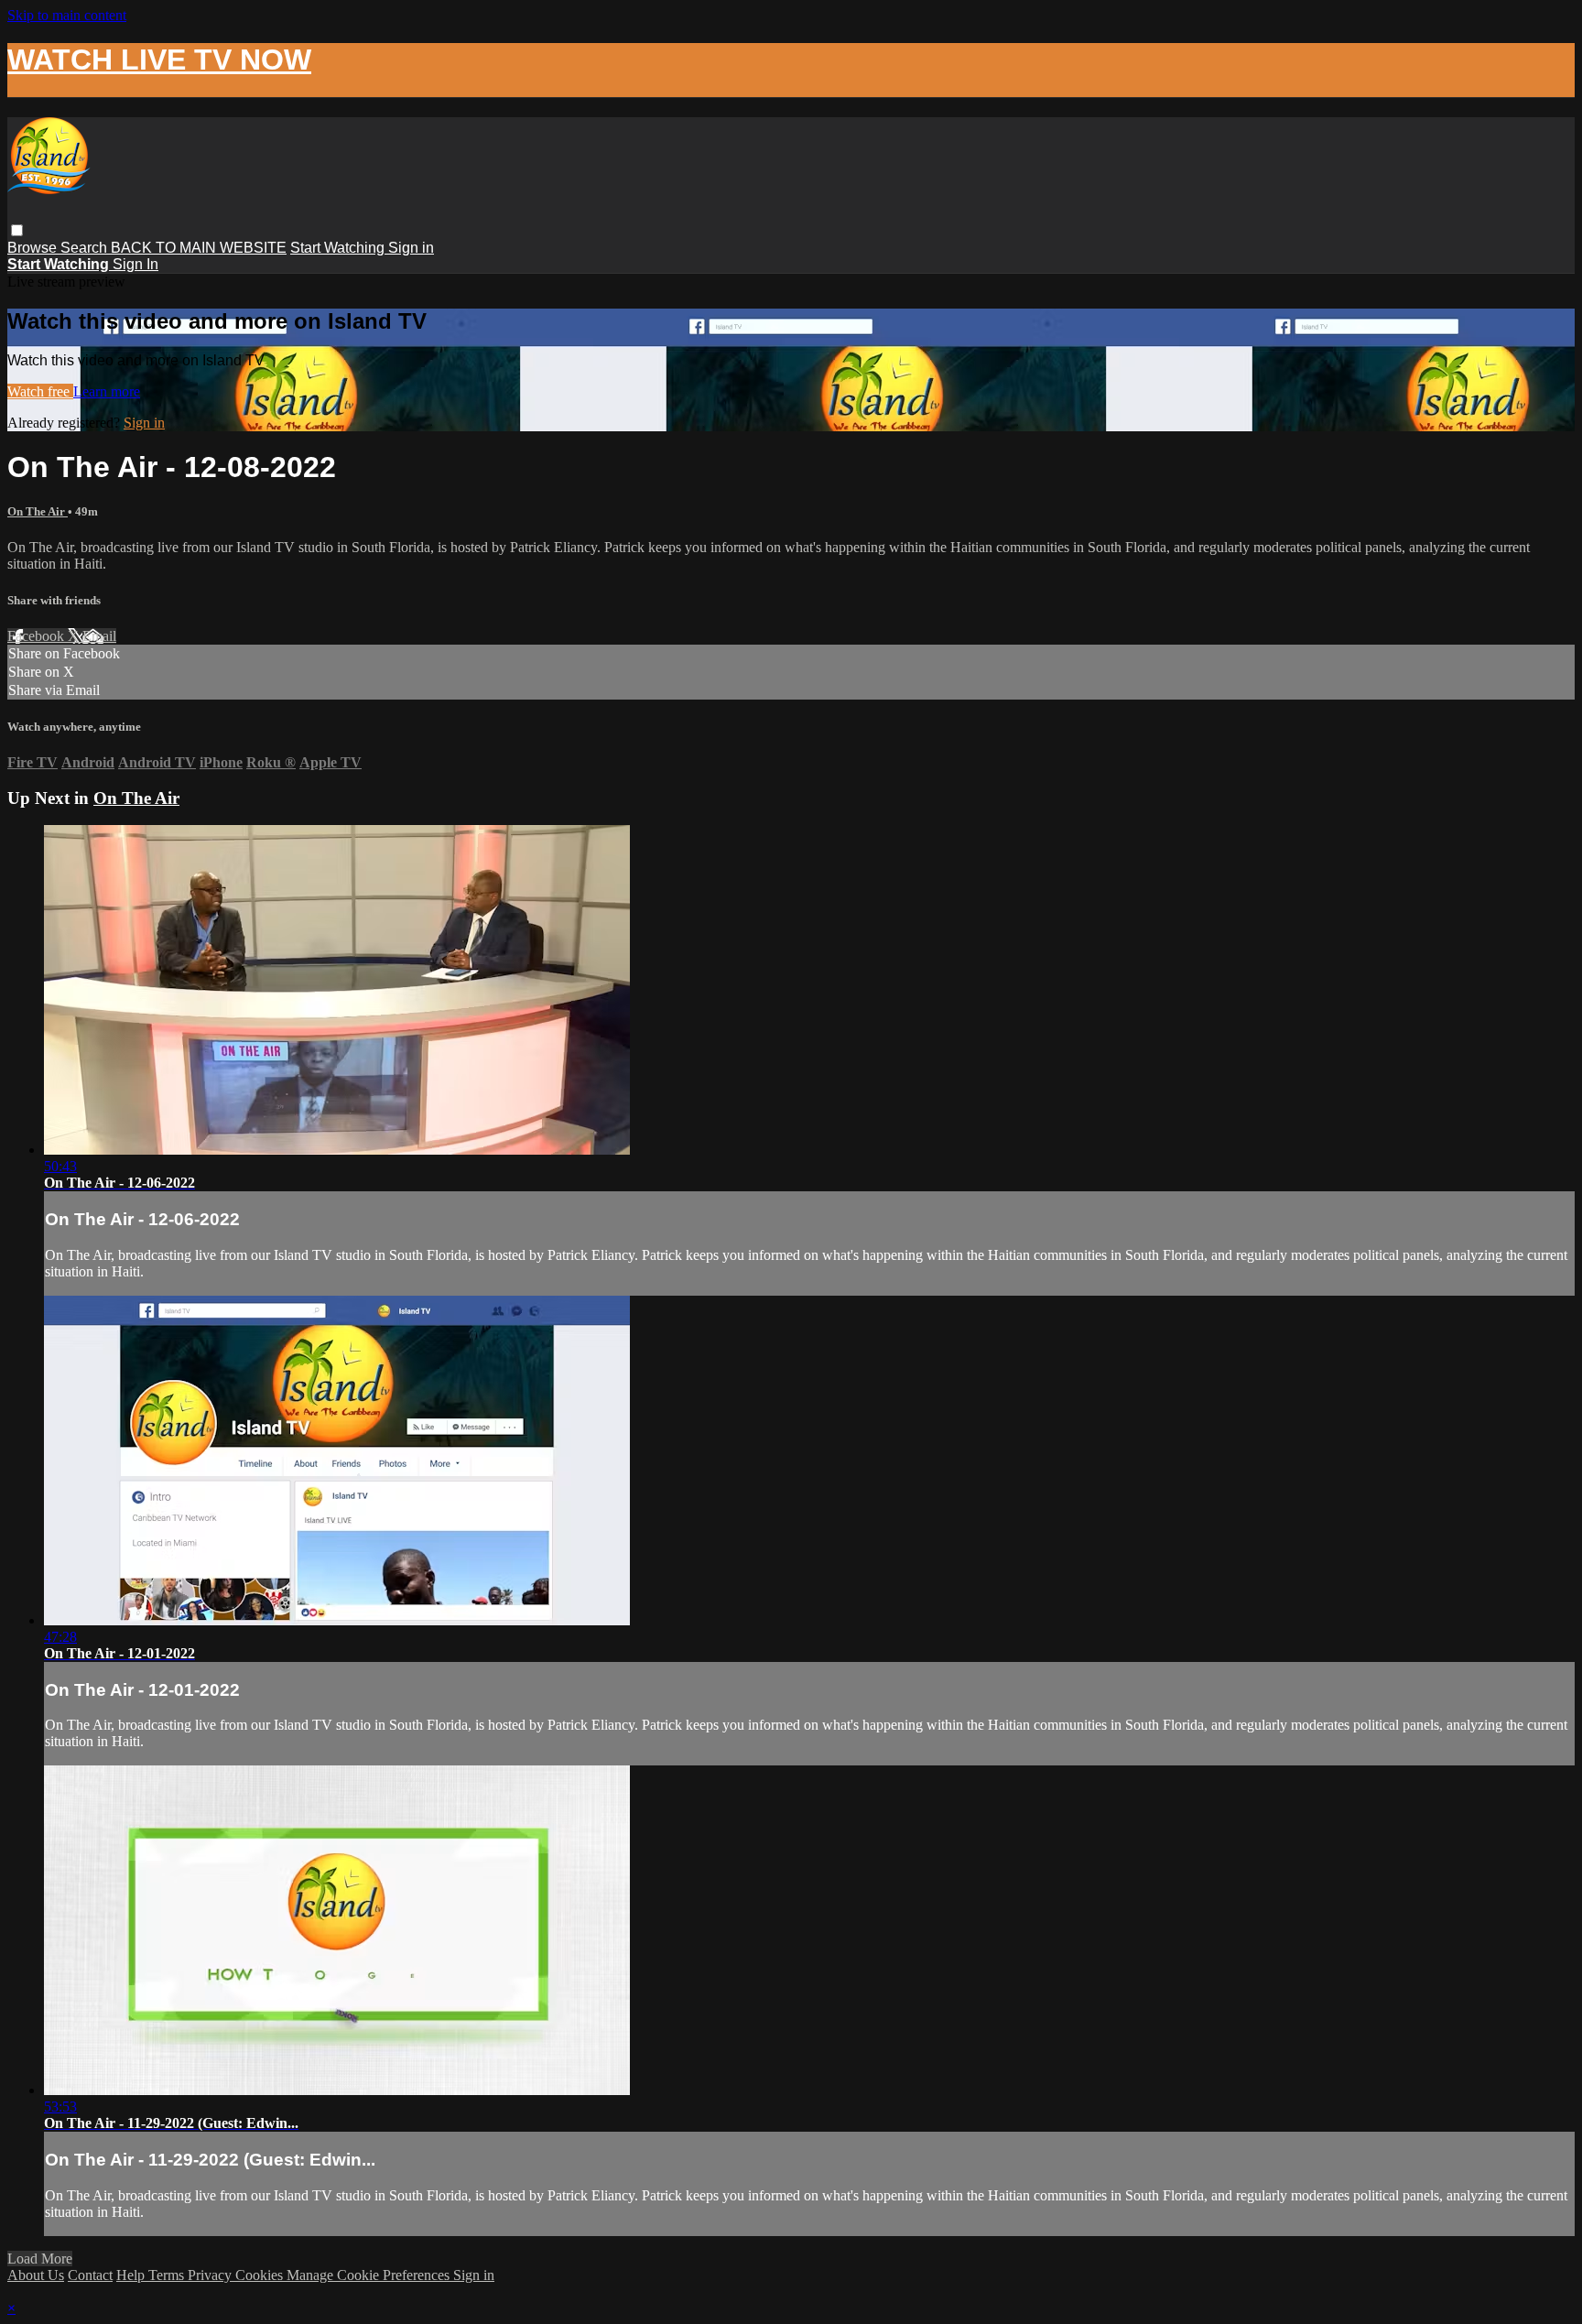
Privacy (211, 2275)
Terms (168, 2275)
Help (132, 2275)
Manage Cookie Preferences (370, 2275)
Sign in (411, 248)
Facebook (38, 636)
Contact (90, 2275)
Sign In (135, 264)
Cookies (261, 2275)
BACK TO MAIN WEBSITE (199, 248)
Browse (34, 248)
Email (99, 636)
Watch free (40, 391)
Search (86, 248)
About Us (36, 2275)
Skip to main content (67, 15)
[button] (17, 230)
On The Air (38, 511)
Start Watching (339, 248)
